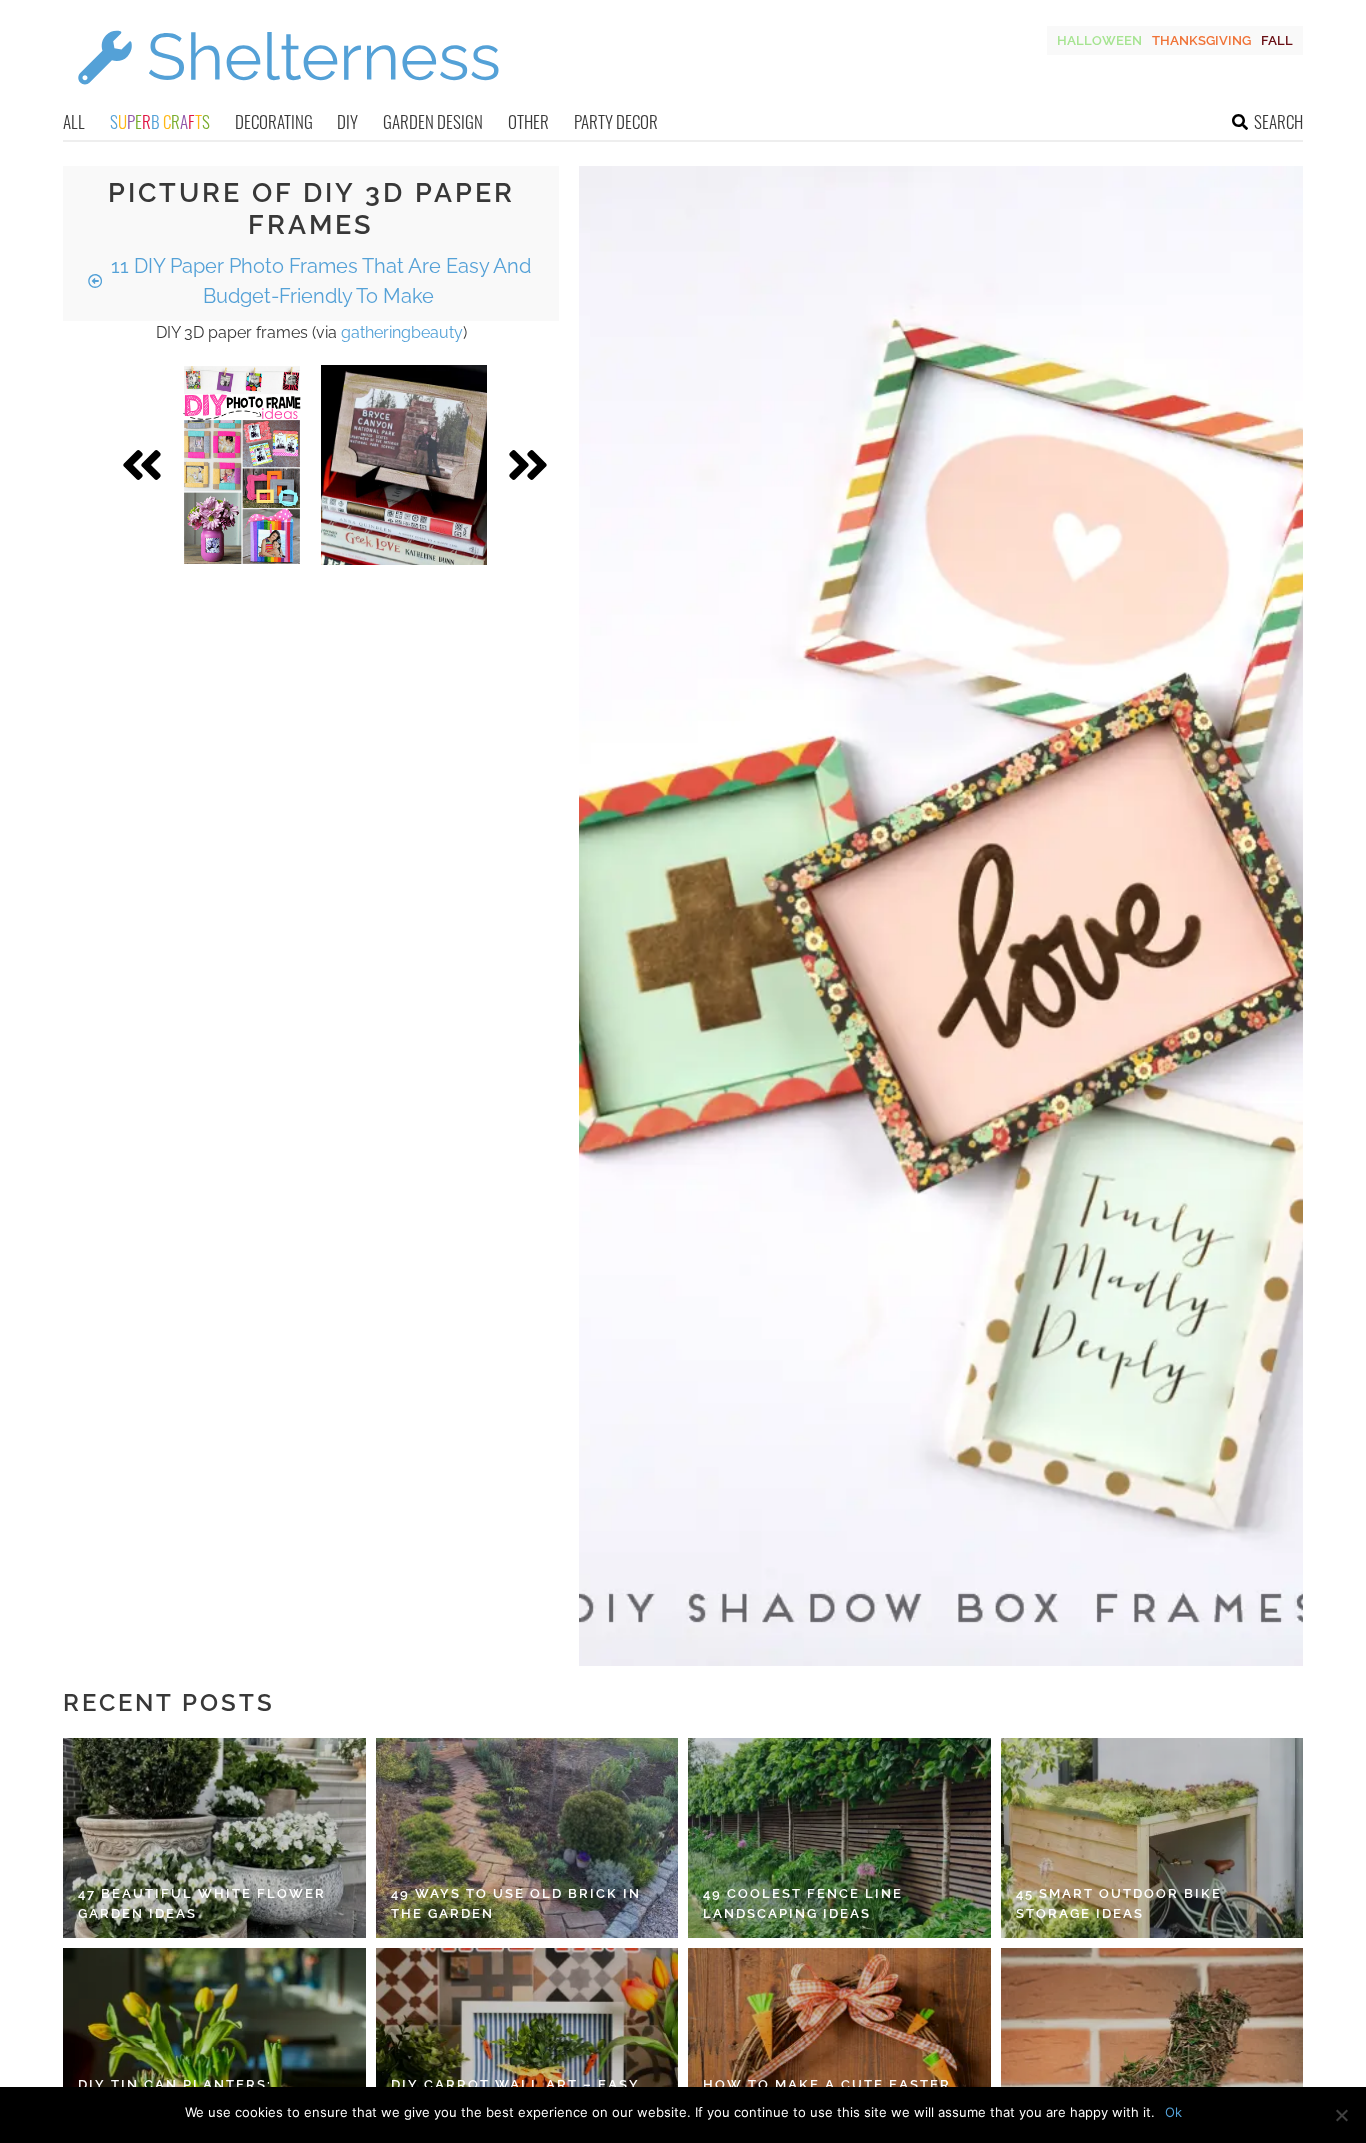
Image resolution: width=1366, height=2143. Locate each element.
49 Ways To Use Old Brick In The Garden (516, 1903)
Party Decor (616, 121)
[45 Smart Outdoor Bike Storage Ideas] (1152, 1838)
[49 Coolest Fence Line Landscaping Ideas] (839, 1838)
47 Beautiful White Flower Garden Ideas (202, 1903)
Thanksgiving (1201, 40)
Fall (1277, 40)
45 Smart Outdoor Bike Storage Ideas (1119, 1903)
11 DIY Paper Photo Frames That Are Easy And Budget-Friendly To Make (318, 281)
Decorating (274, 121)
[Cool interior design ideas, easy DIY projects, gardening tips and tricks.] (288, 96)
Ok (1173, 2112)
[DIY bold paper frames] (242, 465)
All (74, 121)
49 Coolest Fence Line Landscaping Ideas (803, 1903)
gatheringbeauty (402, 332)
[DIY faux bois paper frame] (404, 465)
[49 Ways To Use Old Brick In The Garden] (527, 1838)
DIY (347, 121)
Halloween (1099, 40)
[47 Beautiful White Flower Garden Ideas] (214, 1838)
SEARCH (1278, 121)
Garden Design (433, 121)
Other (528, 121)
